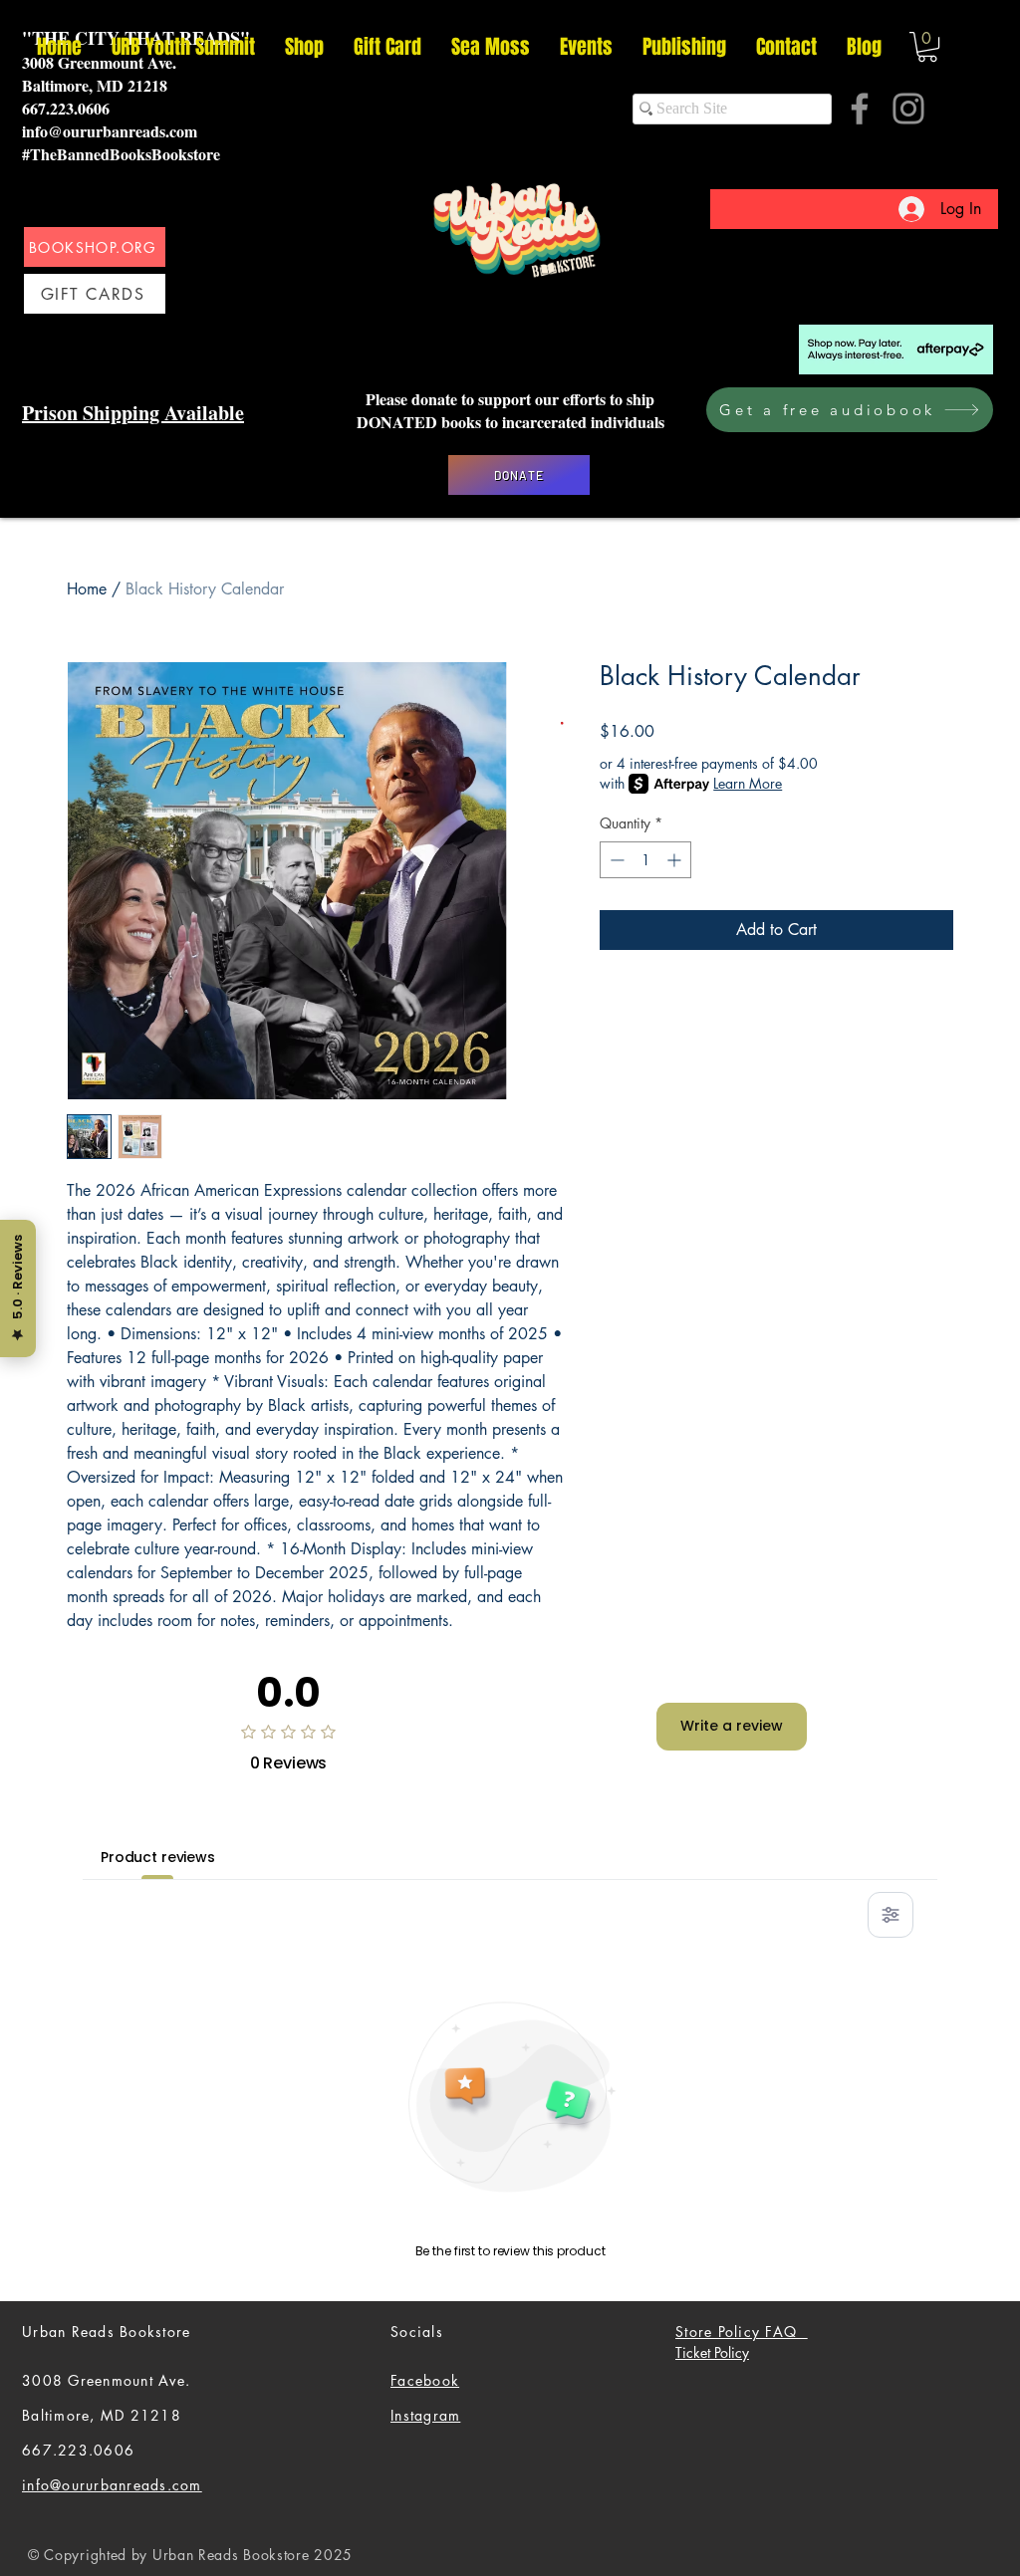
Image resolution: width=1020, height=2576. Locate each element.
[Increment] (676, 860)
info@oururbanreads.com (110, 131)
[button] (927, 47)
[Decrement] (615, 860)
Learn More (748, 783)
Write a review (732, 1726)
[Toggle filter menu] (891, 1915)
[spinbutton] (645, 860)
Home (87, 589)
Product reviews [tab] (158, 1857)
